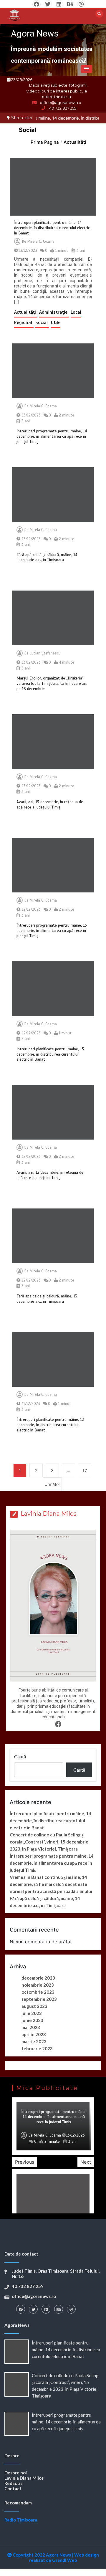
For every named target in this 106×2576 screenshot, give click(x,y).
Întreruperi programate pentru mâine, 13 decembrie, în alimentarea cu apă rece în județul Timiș (52, 931)
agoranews (48, 2135)
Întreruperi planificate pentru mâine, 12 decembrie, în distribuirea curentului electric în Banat (50, 1425)
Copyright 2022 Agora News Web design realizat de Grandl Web (55, 2557)
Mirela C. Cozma (41, 242)
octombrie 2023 (38, 1992)
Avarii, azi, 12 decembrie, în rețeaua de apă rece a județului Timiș (50, 1175)
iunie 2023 (32, 2020)
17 (85, 1470)
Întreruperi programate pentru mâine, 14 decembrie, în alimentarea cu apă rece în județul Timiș (52, 436)
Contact (13, 2489)
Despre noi (16, 2473)
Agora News (35, 33)
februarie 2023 (37, 2048)
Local (76, 312)
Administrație (54, 312)
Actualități (26, 312)
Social (42, 323)
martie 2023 (34, 2041)
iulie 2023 (32, 2013)
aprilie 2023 (34, 2034)
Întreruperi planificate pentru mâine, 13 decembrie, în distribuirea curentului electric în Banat (50, 1054)
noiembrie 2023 (38, 1985)
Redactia (14, 2483)
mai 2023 (31, 2027)
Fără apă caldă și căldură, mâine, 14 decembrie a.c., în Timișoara (47, 557)
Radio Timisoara (21, 2520)
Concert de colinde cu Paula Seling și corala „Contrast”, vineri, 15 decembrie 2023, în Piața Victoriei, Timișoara (49, 1842)
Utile (56, 323)
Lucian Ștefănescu (45, 653)
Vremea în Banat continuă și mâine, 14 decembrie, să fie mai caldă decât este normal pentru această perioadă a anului (51, 1884)
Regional (24, 323)
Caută (20, 1756)
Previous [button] (25, 2162)
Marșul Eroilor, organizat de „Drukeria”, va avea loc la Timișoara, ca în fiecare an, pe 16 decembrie (52, 683)
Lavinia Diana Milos (24, 2478)
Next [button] (86, 2162)
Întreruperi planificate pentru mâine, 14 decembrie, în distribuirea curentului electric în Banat (52, 228)
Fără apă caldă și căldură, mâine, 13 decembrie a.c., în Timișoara (47, 1299)
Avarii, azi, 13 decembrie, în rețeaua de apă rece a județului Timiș (50, 805)
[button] (87, 69)
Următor (52, 1484)
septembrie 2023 (39, 1999)
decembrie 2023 (38, 1978)
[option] (53, 2126)
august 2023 (34, 2006)
